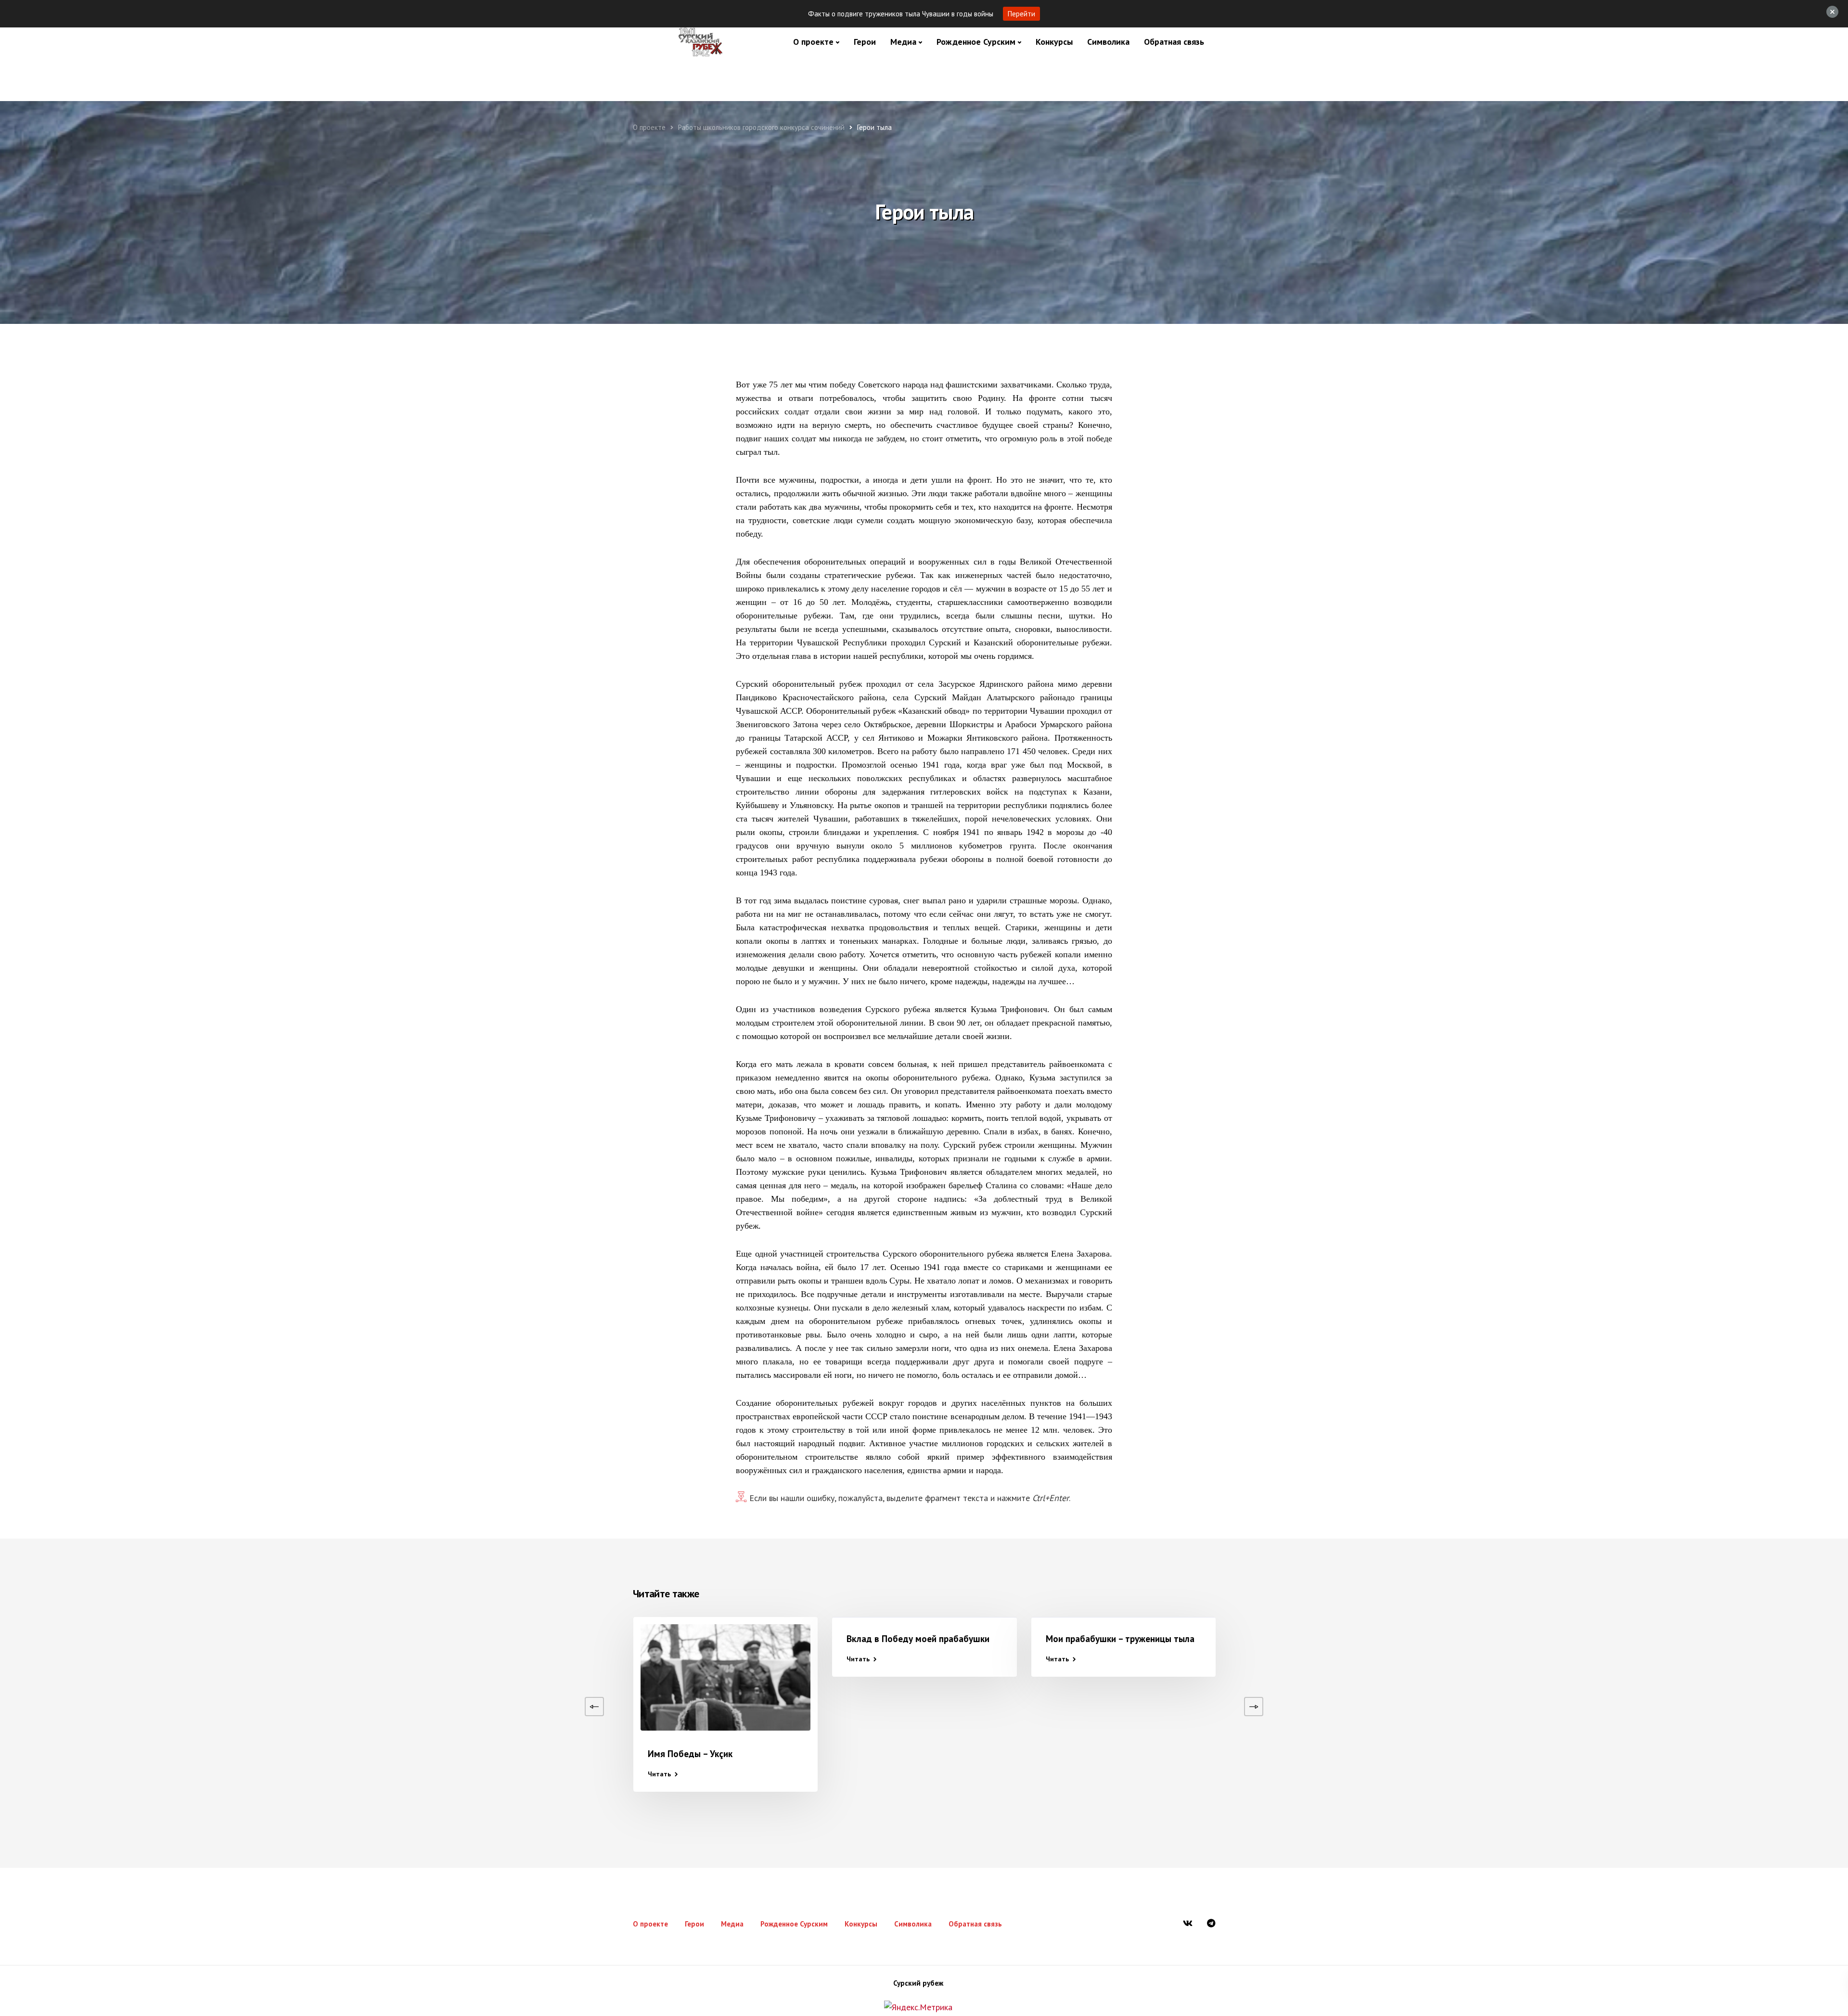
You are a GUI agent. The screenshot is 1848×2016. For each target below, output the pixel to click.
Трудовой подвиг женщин (502, 1639)
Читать (63, 1802)
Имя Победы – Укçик (690, 1754)
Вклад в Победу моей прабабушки (918, 1639)
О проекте (813, 42)
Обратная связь (1174, 42)
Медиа (903, 42)
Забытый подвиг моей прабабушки (1317, 1639)
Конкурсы (1054, 42)
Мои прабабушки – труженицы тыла (1120, 1639)
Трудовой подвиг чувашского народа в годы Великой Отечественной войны (128, 1768)
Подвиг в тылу (280, 1639)
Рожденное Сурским (976, 42)
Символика (1108, 42)
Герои (865, 42)
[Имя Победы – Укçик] (725, 1677)
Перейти (1021, 14)
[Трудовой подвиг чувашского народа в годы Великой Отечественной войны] (129, 1677)
